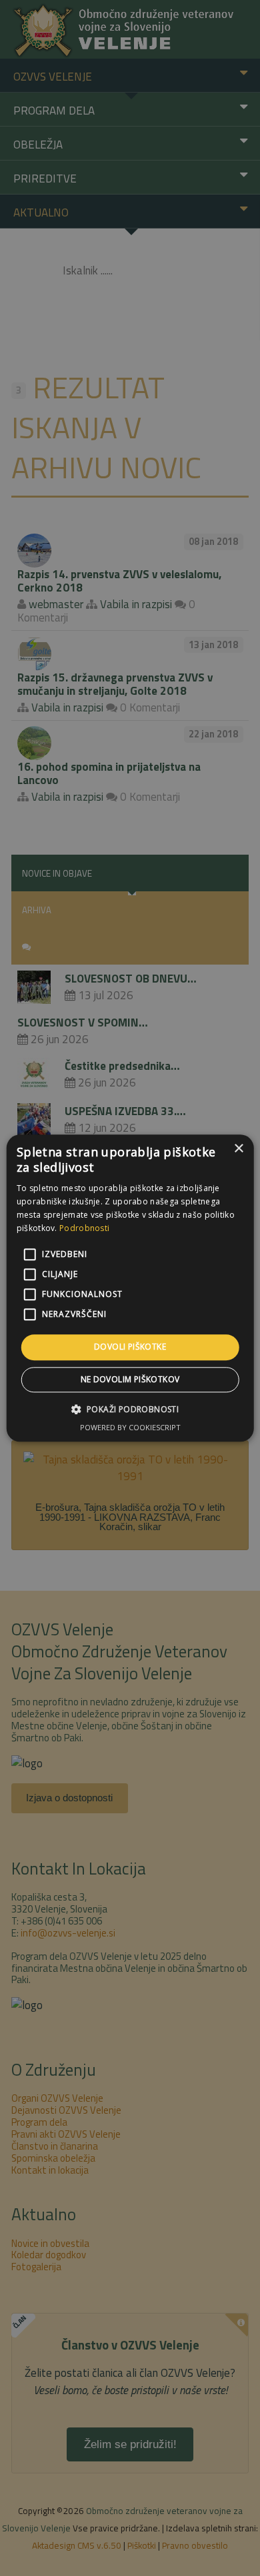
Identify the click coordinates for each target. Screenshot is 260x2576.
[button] (130, 1409)
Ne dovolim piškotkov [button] (130, 1379)
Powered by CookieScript (130, 1427)
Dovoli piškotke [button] (130, 1347)
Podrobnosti (84, 1228)
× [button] (238, 1149)
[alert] (130, 1288)
